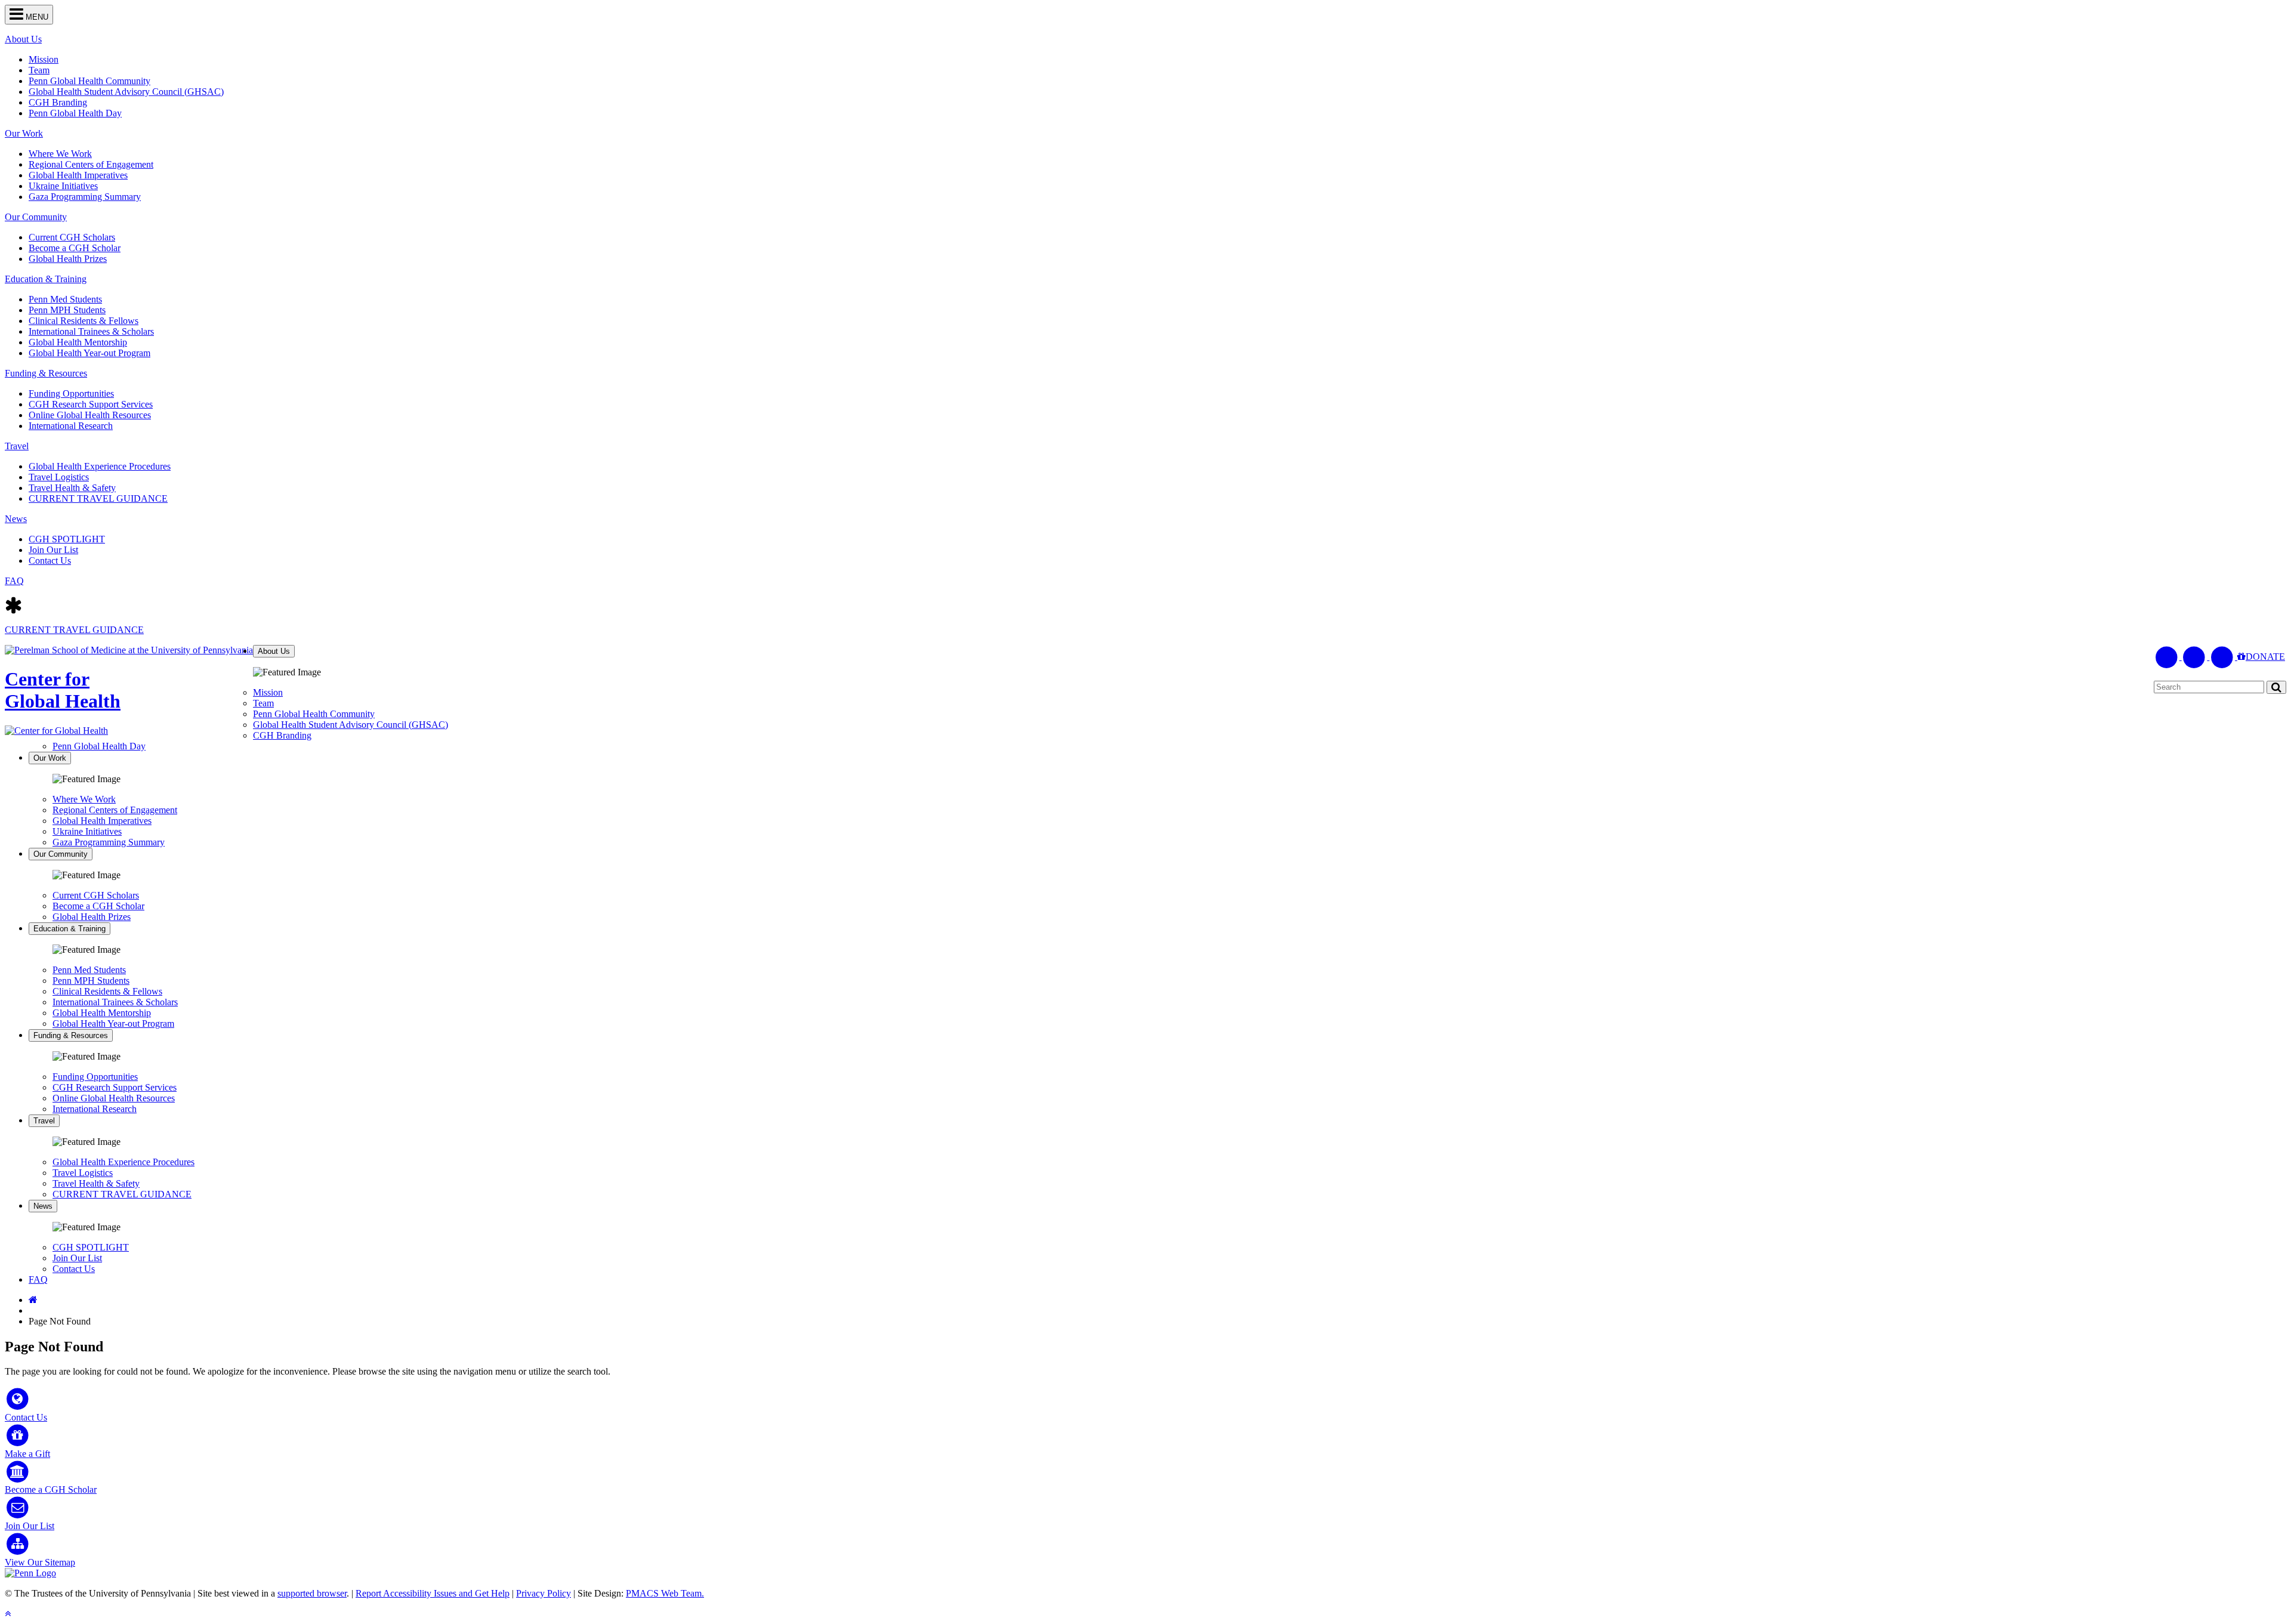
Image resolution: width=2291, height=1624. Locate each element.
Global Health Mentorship (78, 342)
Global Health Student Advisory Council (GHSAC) (126, 92)
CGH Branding (58, 102)
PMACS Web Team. (665, 1593)
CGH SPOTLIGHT (67, 539)
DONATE (2265, 657)
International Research (71, 426)
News (16, 519)
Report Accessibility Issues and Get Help (433, 1593)
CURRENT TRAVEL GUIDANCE (98, 498)
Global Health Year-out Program (89, 353)
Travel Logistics (59, 477)
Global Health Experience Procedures (100, 466)
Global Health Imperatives (78, 175)
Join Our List (53, 550)
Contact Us (50, 561)
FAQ (14, 581)
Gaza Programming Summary (85, 197)
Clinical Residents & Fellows (84, 321)
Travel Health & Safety (72, 488)
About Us (23, 39)
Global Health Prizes (68, 259)
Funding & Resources (46, 373)
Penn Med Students (65, 299)
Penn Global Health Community (89, 81)
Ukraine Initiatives (63, 186)
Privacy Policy (544, 1593)
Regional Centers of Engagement (91, 164)
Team (39, 70)
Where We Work (60, 154)
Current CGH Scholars (72, 237)
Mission (44, 59)
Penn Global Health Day (75, 113)
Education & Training (46, 279)
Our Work (24, 133)
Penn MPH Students (67, 310)
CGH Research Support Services (91, 404)
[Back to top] (8, 1614)
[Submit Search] (2276, 687)
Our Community (36, 217)
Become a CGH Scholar (75, 248)
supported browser (312, 1593)
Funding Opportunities (71, 393)
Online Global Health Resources (90, 415)
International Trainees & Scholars (91, 331)
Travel (17, 446)
